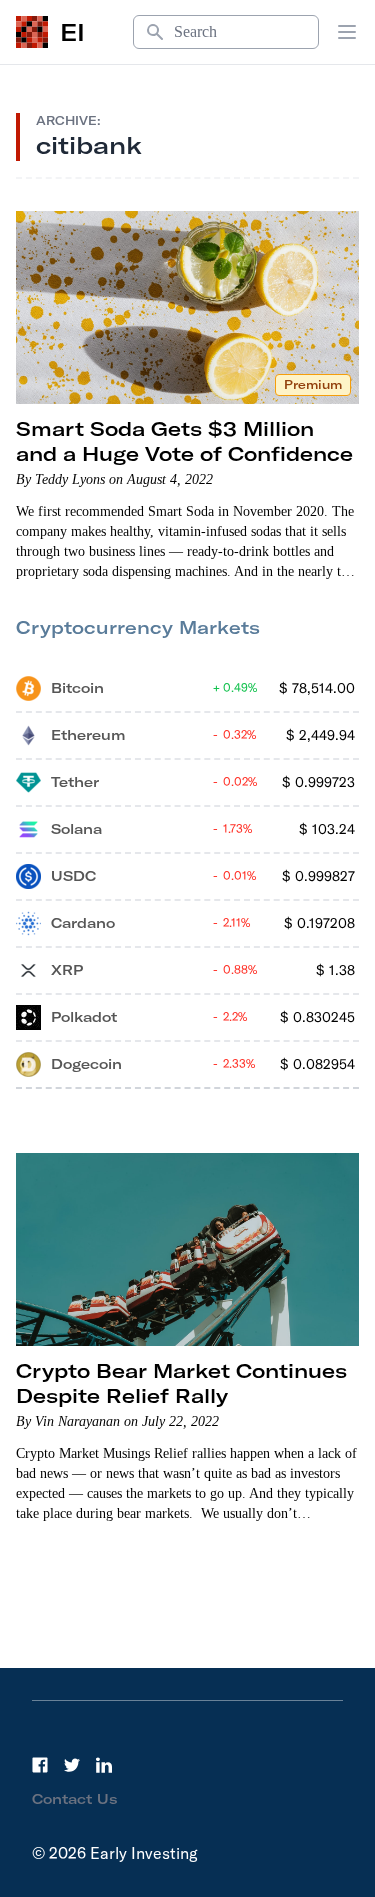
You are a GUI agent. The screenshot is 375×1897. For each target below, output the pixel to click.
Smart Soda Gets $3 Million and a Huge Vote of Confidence (184, 441)
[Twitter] (72, 1765)
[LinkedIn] (104, 1765)
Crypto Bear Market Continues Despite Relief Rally (181, 1383)
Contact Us (75, 1799)
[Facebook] (40, 1765)
